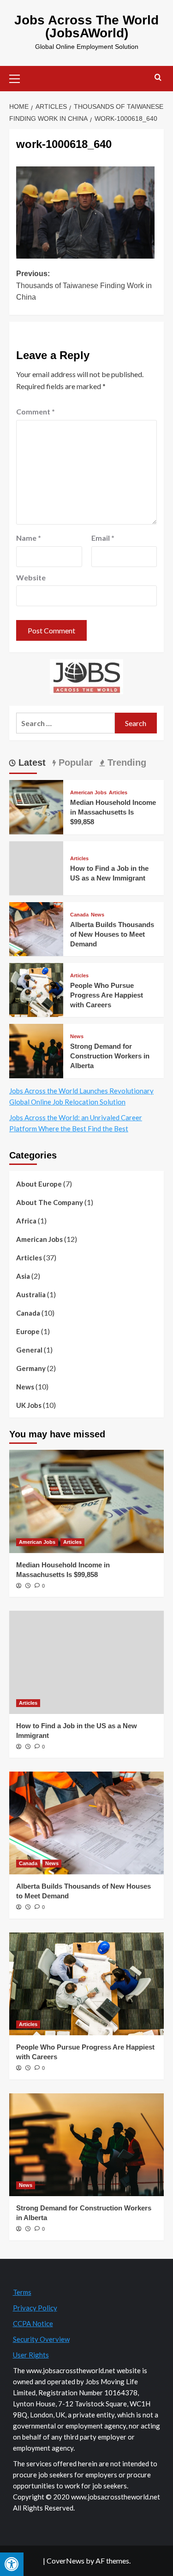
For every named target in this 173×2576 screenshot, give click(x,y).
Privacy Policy (35, 2308)
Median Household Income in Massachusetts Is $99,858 (113, 812)
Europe (28, 1331)
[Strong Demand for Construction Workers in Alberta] (36, 1050)
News (98, 915)
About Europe (39, 1184)
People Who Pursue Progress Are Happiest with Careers (107, 995)
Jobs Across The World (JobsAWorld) (86, 27)
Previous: (84, 285)
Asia (23, 1276)
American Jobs (88, 793)
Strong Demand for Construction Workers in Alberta (110, 1056)
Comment (36, 411)
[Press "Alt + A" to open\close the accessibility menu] (12, 2564)
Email (103, 538)
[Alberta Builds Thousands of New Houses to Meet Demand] (36, 928)
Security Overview (41, 2339)
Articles (118, 793)
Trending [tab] (125, 762)
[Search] (158, 78)
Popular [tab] (74, 762)
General (29, 1350)
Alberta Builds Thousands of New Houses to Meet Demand (112, 934)
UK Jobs (29, 1405)
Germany (31, 1368)
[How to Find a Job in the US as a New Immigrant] (86, 1662)
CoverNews (66, 2561)
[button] (18, 77)
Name (29, 538)
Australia (31, 1294)
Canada (79, 915)
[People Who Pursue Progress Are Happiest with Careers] (36, 989)
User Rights (31, 2355)
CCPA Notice (33, 2323)
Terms (22, 2292)
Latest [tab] (31, 762)
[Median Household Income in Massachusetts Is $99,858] (36, 806)
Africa (26, 1221)
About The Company (50, 1202)
